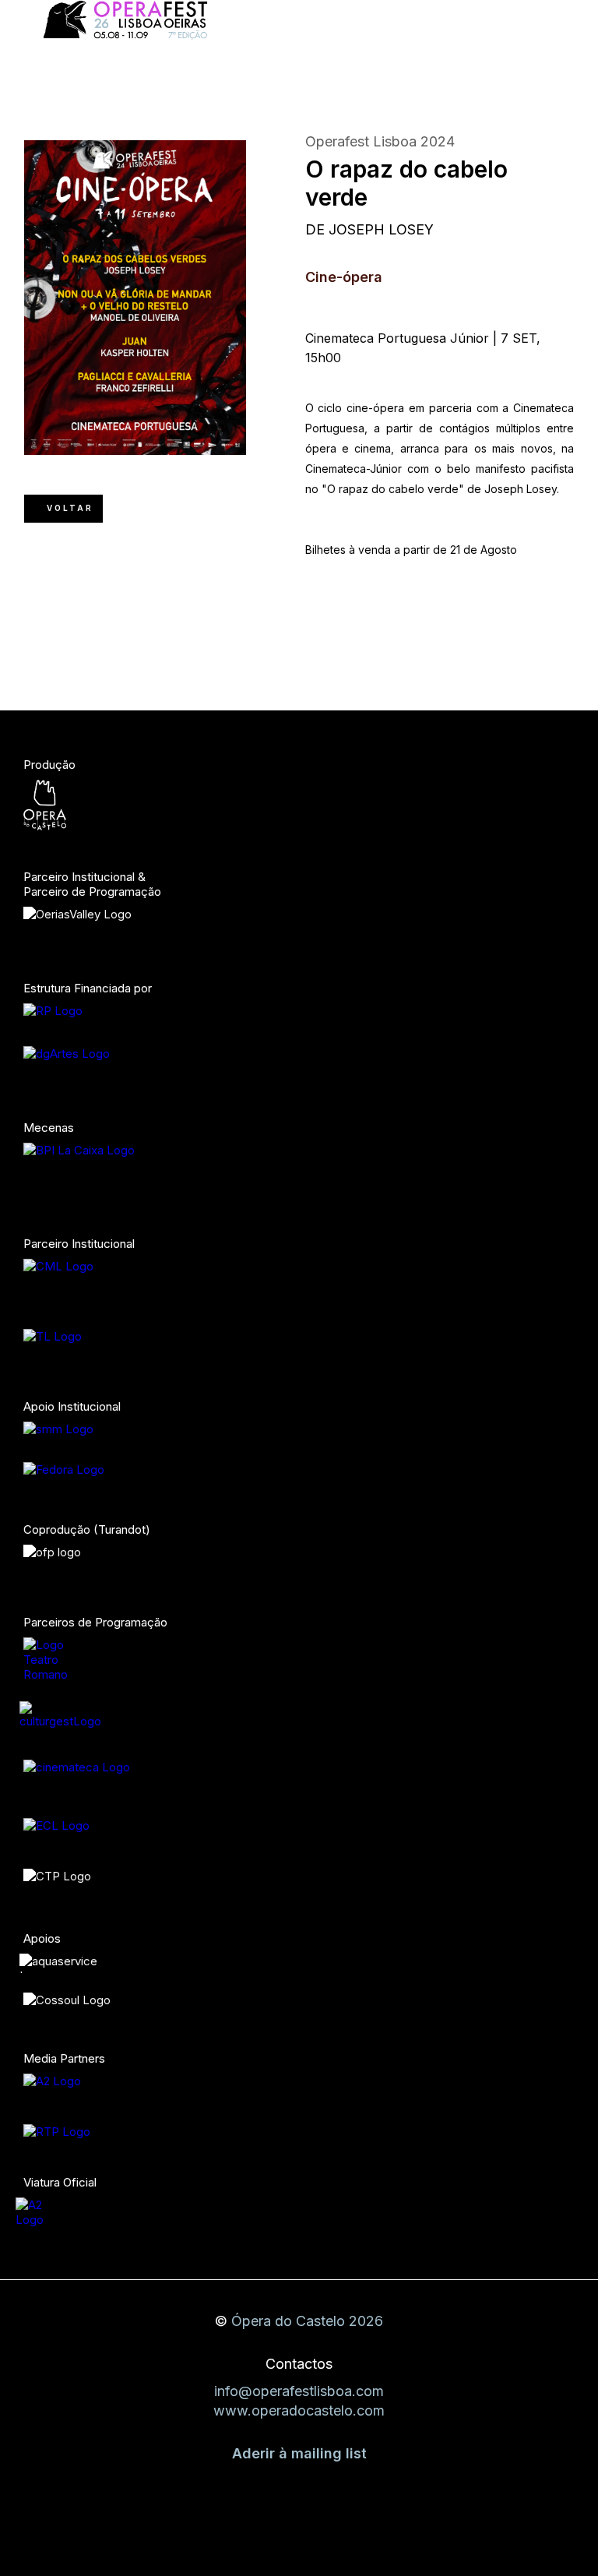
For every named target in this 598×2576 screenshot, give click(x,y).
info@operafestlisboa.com (299, 2391)
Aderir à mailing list (299, 2453)
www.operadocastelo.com (299, 2410)
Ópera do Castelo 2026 (307, 2321)
